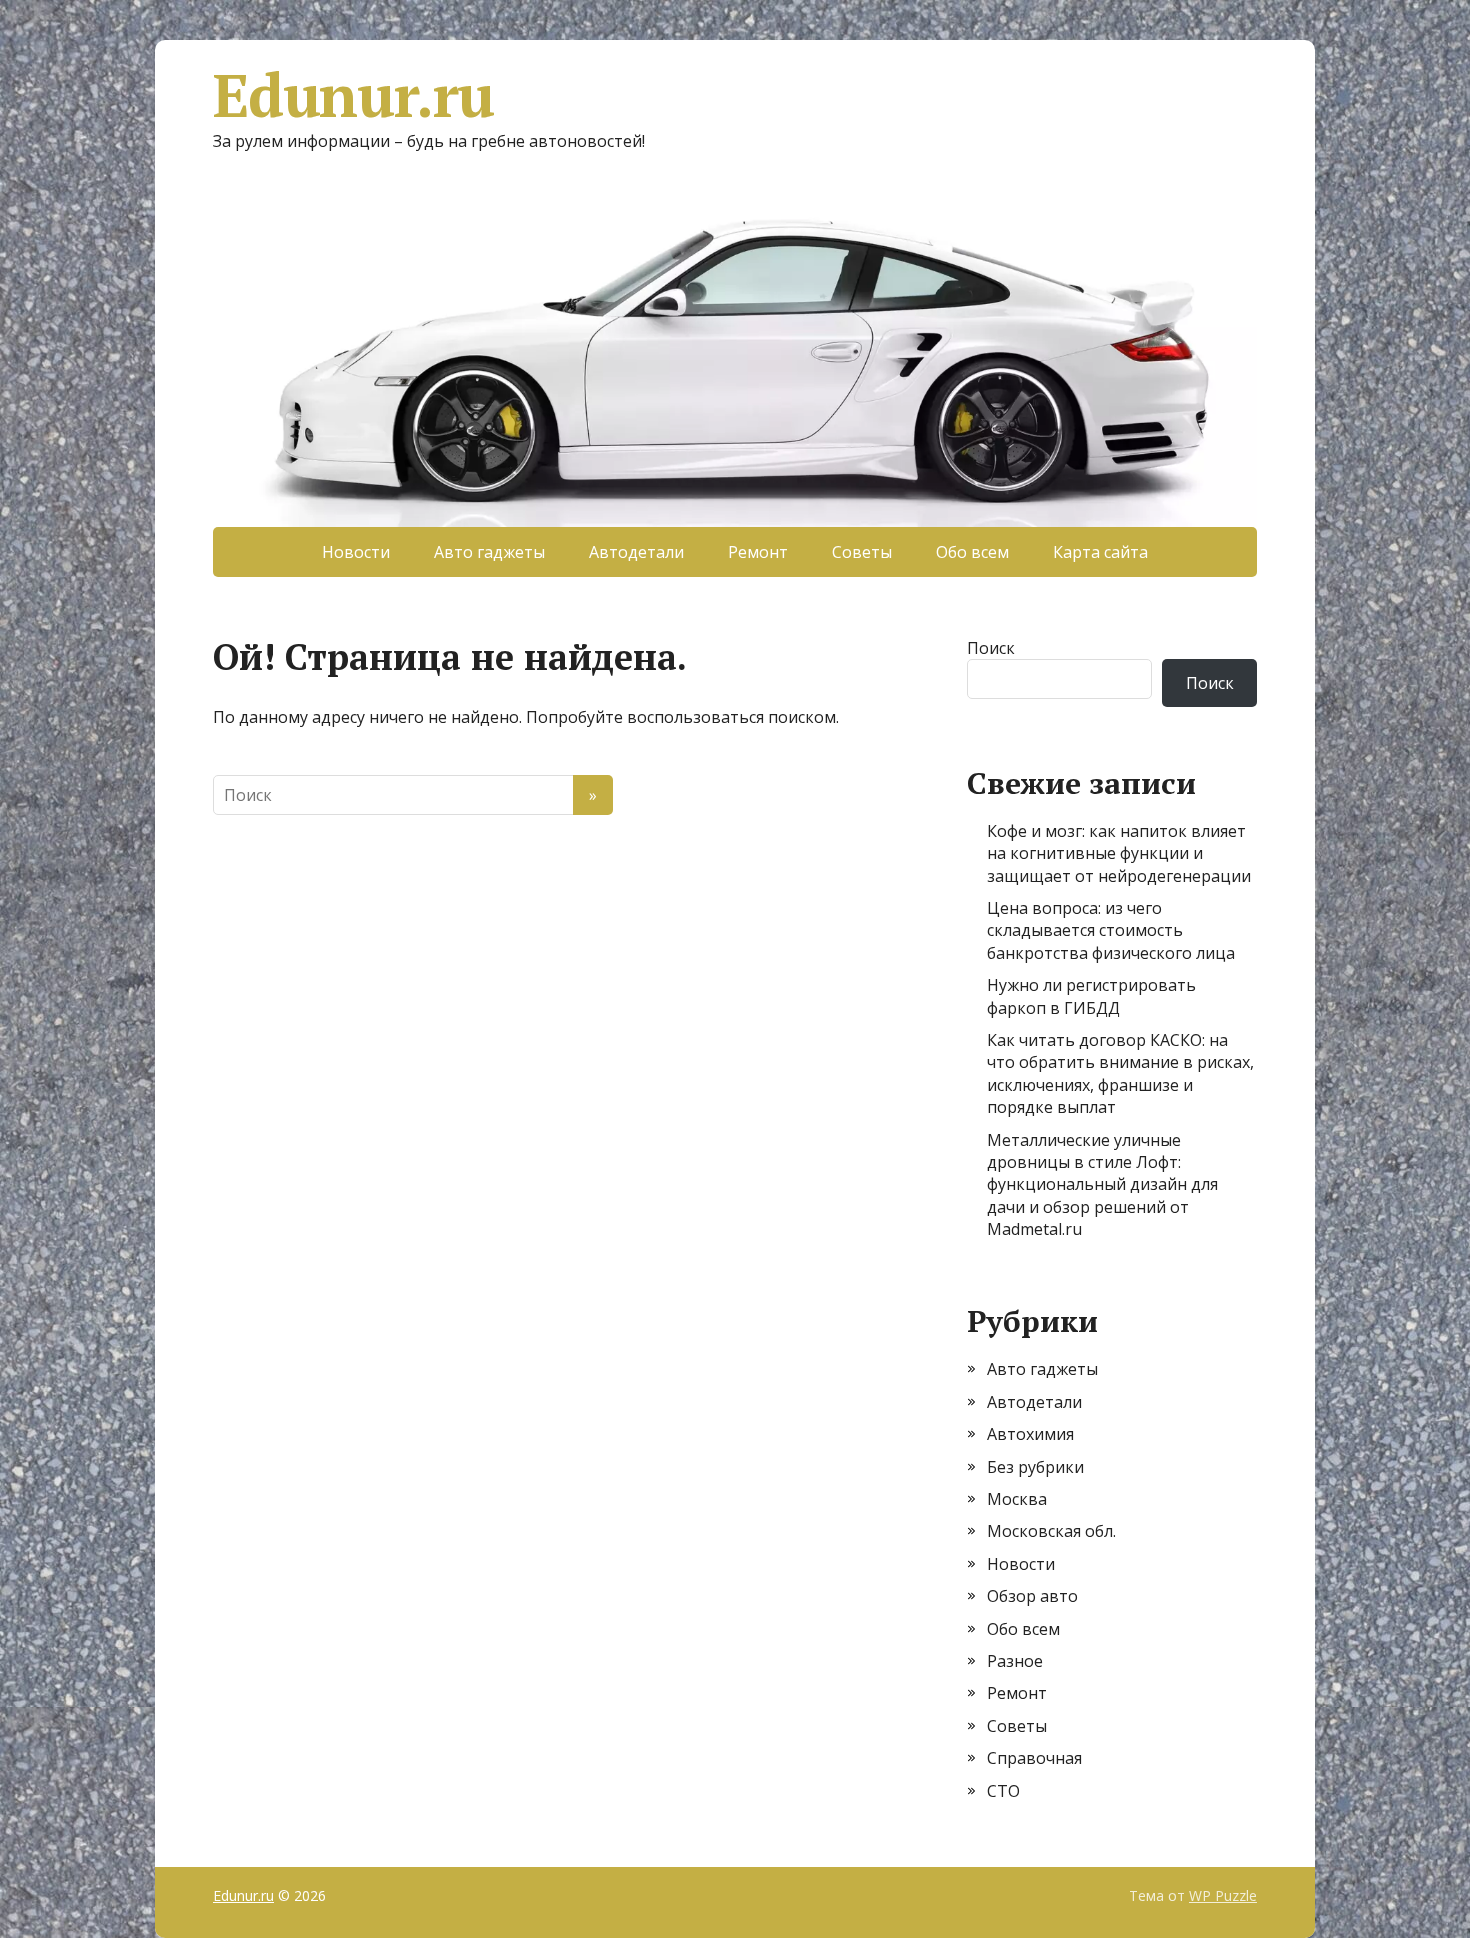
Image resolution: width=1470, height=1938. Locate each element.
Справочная (1034, 1758)
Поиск (991, 648)
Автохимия (1030, 1434)
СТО (1003, 1791)
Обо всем (972, 552)
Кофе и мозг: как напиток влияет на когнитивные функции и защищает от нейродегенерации (1119, 853)
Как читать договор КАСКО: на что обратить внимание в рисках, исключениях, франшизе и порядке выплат (1120, 1073)
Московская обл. (1051, 1531)
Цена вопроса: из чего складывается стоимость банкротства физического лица (1111, 930)
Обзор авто (1032, 1596)
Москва (1017, 1499)
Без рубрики (1035, 1467)
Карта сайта (1100, 552)
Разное (1015, 1661)
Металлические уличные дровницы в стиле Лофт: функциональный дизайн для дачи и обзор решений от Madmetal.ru (1102, 1185)
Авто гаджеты (489, 552)
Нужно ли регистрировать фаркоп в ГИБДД (1091, 996)
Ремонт (758, 552)
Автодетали (636, 552)
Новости (356, 552)
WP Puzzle (1223, 1895)
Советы (862, 552)
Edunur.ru (353, 95)
